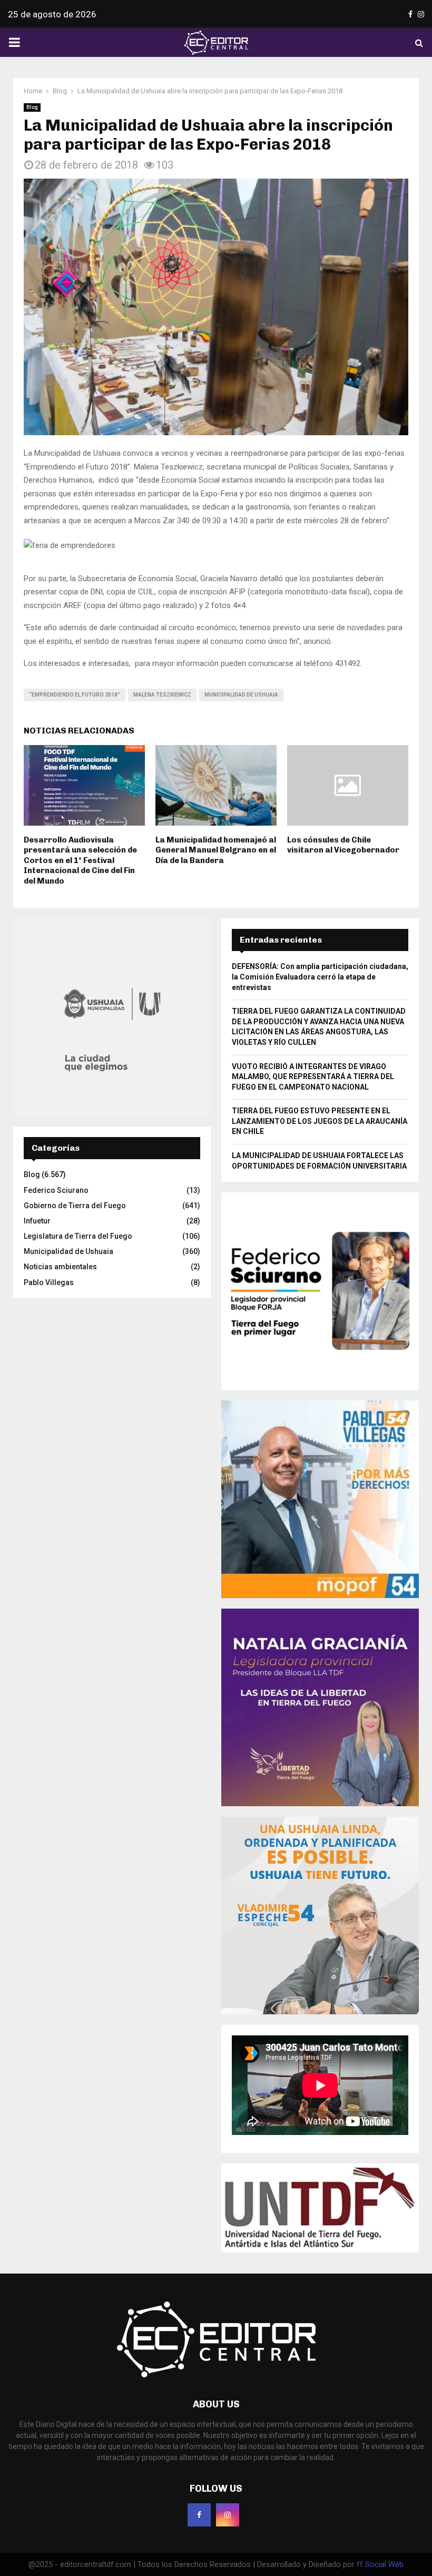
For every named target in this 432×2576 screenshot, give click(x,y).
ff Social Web (380, 2564)
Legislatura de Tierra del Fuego (78, 1236)
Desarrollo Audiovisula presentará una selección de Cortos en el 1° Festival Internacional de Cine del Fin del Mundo (80, 860)
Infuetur (37, 1221)
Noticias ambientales (60, 1267)
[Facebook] (199, 2515)
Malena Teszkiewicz (162, 695)
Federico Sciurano (56, 1190)
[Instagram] (228, 2515)
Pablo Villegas (49, 1282)
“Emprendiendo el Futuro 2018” (75, 695)
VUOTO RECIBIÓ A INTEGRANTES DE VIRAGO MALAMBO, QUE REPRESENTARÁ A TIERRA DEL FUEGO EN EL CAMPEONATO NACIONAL (313, 1077)
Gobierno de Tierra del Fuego (75, 1206)
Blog (32, 107)
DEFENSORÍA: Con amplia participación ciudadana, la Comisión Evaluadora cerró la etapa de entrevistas (320, 977)
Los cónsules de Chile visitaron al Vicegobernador (343, 845)
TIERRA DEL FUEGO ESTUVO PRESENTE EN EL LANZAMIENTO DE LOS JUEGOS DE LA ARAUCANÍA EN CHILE (320, 1121)
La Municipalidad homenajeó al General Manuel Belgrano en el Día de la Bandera (216, 850)
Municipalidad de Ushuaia (241, 695)
